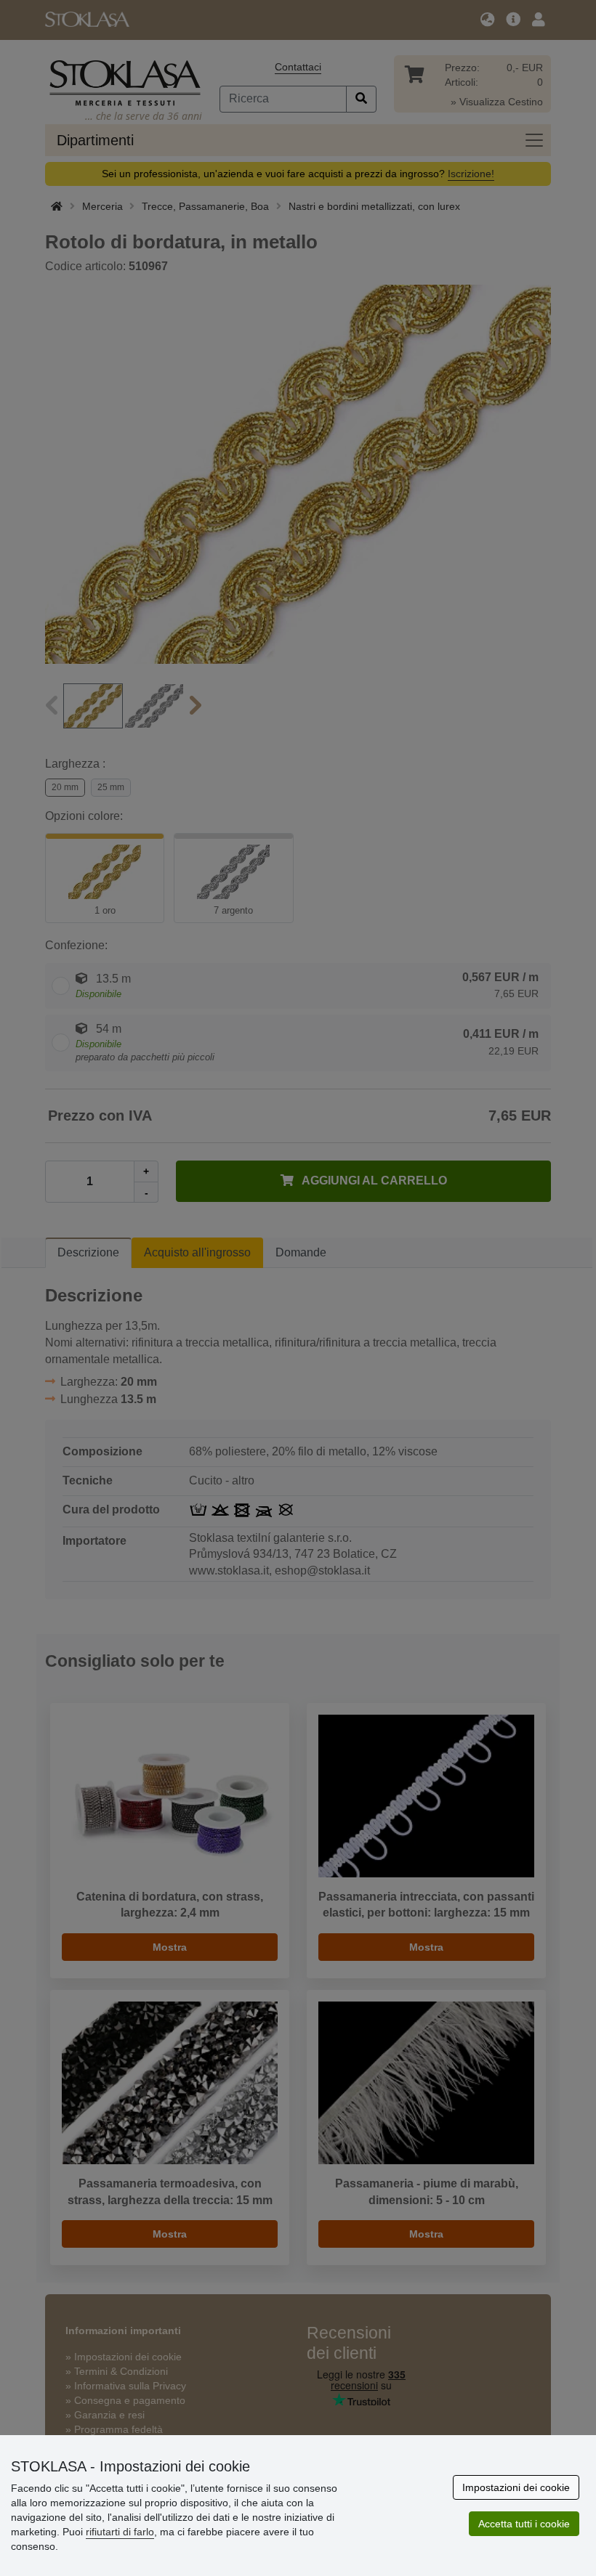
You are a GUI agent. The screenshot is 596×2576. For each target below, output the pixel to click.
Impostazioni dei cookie (516, 2487)
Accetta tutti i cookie (524, 2524)
